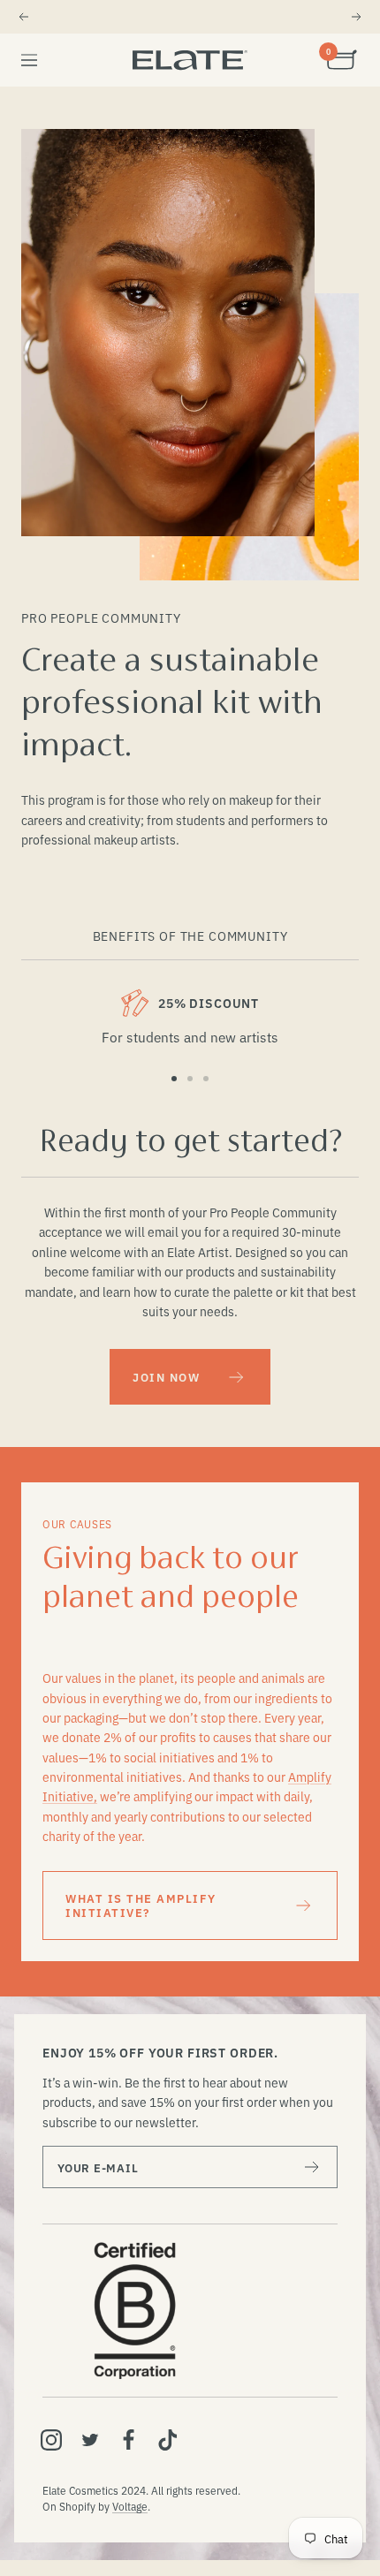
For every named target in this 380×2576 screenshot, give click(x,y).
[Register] (312, 2167)
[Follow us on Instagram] (51, 2440)
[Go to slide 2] (190, 1079)
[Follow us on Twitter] (90, 2440)
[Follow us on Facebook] (129, 2440)
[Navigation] (29, 60)
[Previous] (23, 17)
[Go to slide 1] (174, 1079)
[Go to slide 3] (206, 1079)
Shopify (77, 2506)
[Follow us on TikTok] (168, 2440)
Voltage (130, 2506)
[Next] (357, 17)
